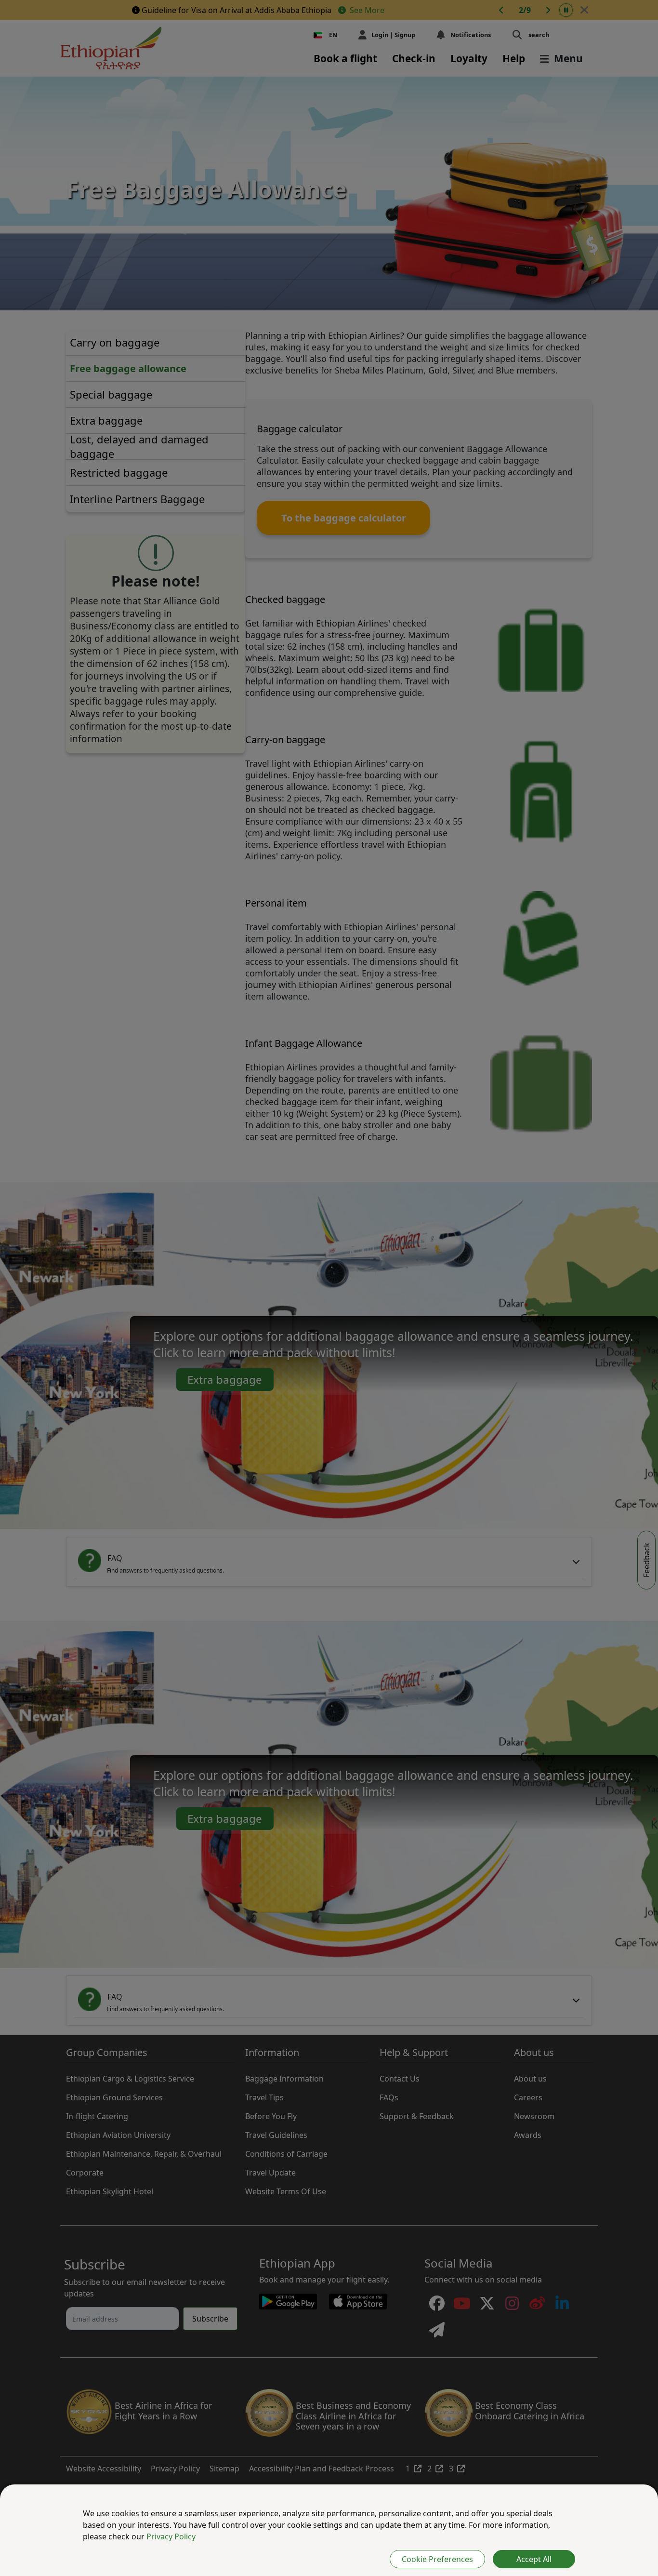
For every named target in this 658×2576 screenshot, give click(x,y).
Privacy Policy (171, 2536)
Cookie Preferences (437, 2559)
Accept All (534, 2559)
